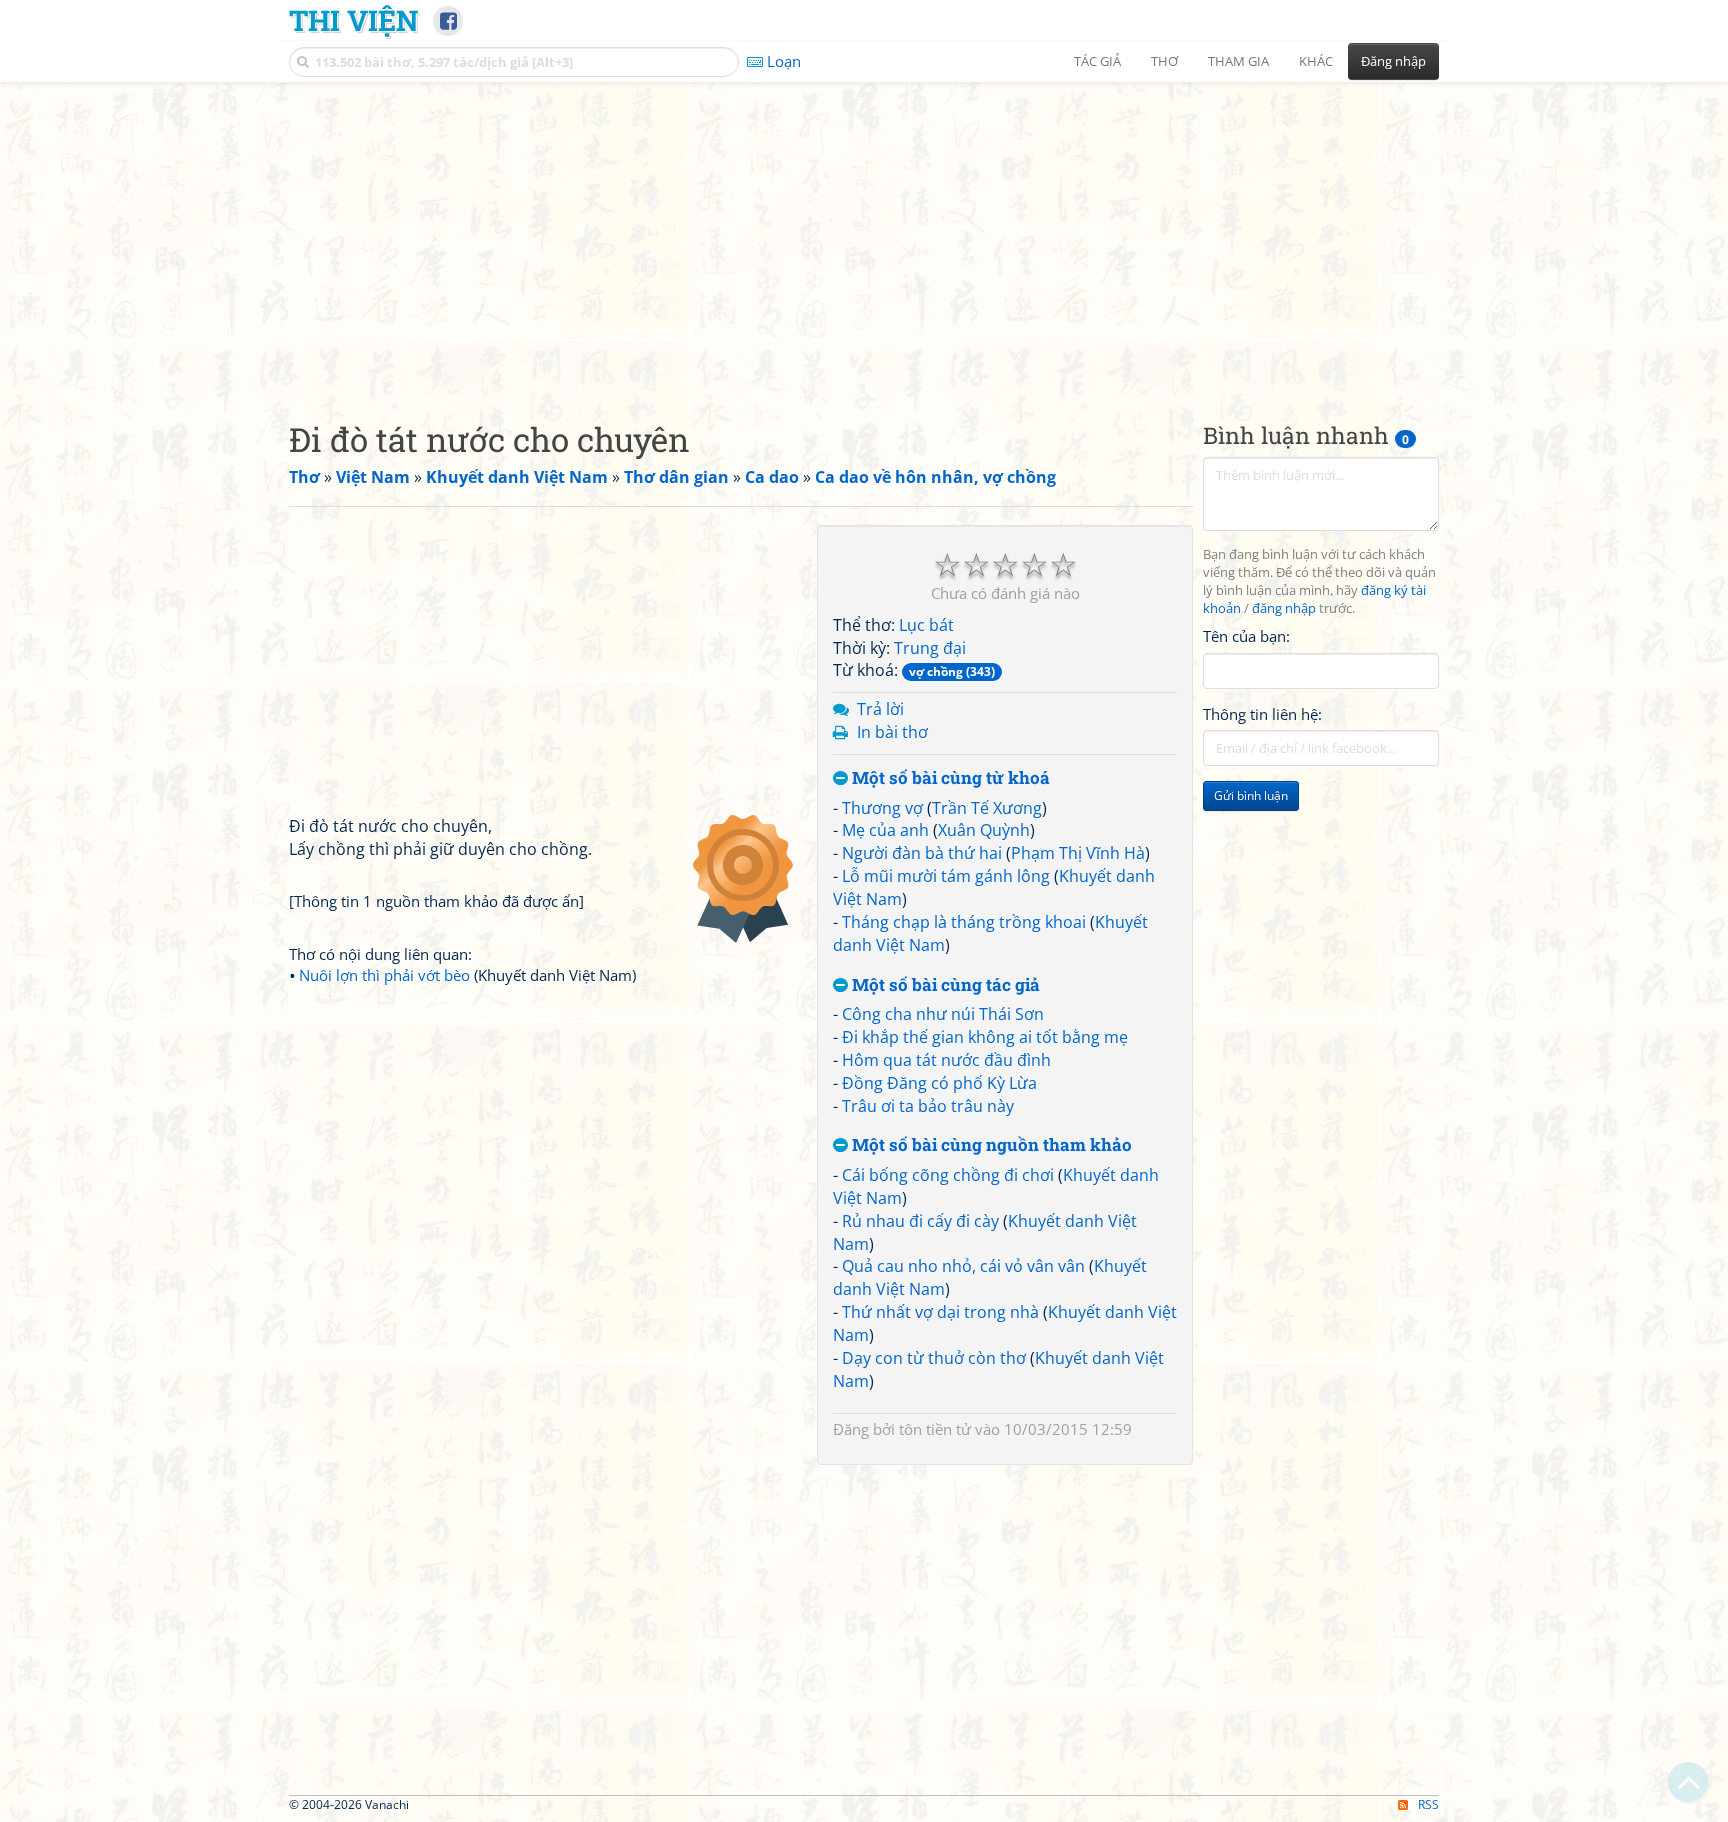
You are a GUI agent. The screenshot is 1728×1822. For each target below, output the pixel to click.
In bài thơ (892, 732)
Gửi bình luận (1251, 795)
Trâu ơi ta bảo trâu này (928, 1106)
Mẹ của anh (885, 830)
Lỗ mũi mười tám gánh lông (946, 876)
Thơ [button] (1164, 61)
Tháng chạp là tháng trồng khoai (964, 922)
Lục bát (926, 625)
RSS (1428, 1804)
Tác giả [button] (1097, 61)
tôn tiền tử (935, 1429)
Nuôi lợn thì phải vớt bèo (384, 975)
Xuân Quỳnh (984, 830)
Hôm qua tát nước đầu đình (946, 1060)
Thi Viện (353, 20)
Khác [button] (1316, 61)
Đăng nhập (1393, 61)
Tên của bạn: (1246, 636)
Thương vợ (882, 808)
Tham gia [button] (1238, 61)
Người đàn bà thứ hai (922, 853)
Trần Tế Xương (987, 808)
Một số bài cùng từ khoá (949, 778)
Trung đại (930, 648)
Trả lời (880, 709)
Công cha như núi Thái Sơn (943, 1014)
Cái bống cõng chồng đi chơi (948, 1175)
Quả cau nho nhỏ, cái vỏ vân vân (963, 1266)
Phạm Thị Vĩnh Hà (1078, 853)
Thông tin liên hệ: (1262, 714)
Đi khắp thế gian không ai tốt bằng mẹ (985, 1037)
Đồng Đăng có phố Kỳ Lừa (939, 1083)
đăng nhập (1284, 608)
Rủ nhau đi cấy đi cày (920, 1221)
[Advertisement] (864, 235)
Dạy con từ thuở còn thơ (934, 1358)
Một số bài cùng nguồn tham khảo (990, 1145)
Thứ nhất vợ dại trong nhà (940, 1312)
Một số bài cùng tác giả (944, 985)
